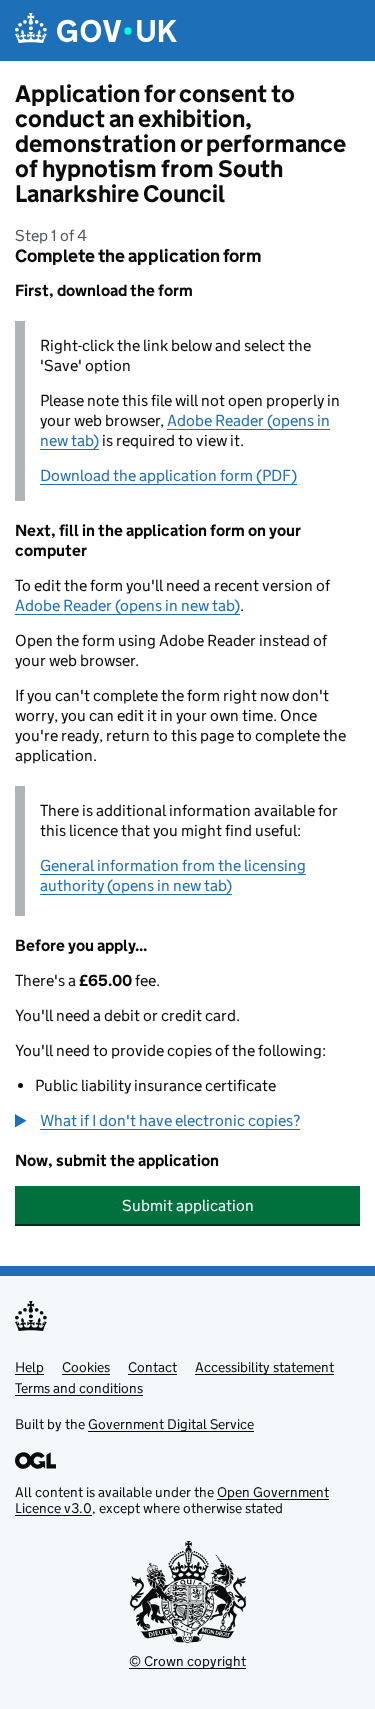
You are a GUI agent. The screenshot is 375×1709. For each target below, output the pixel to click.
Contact (152, 1367)
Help (29, 1367)
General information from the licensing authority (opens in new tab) (173, 875)
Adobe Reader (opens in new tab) (127, 605)
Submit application (188, 1205)
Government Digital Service (171, 1424)
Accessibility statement (264, 1367)
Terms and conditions (79, 1388)
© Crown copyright (187, 1661)
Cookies (86, 1367)
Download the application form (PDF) (168, 475)
